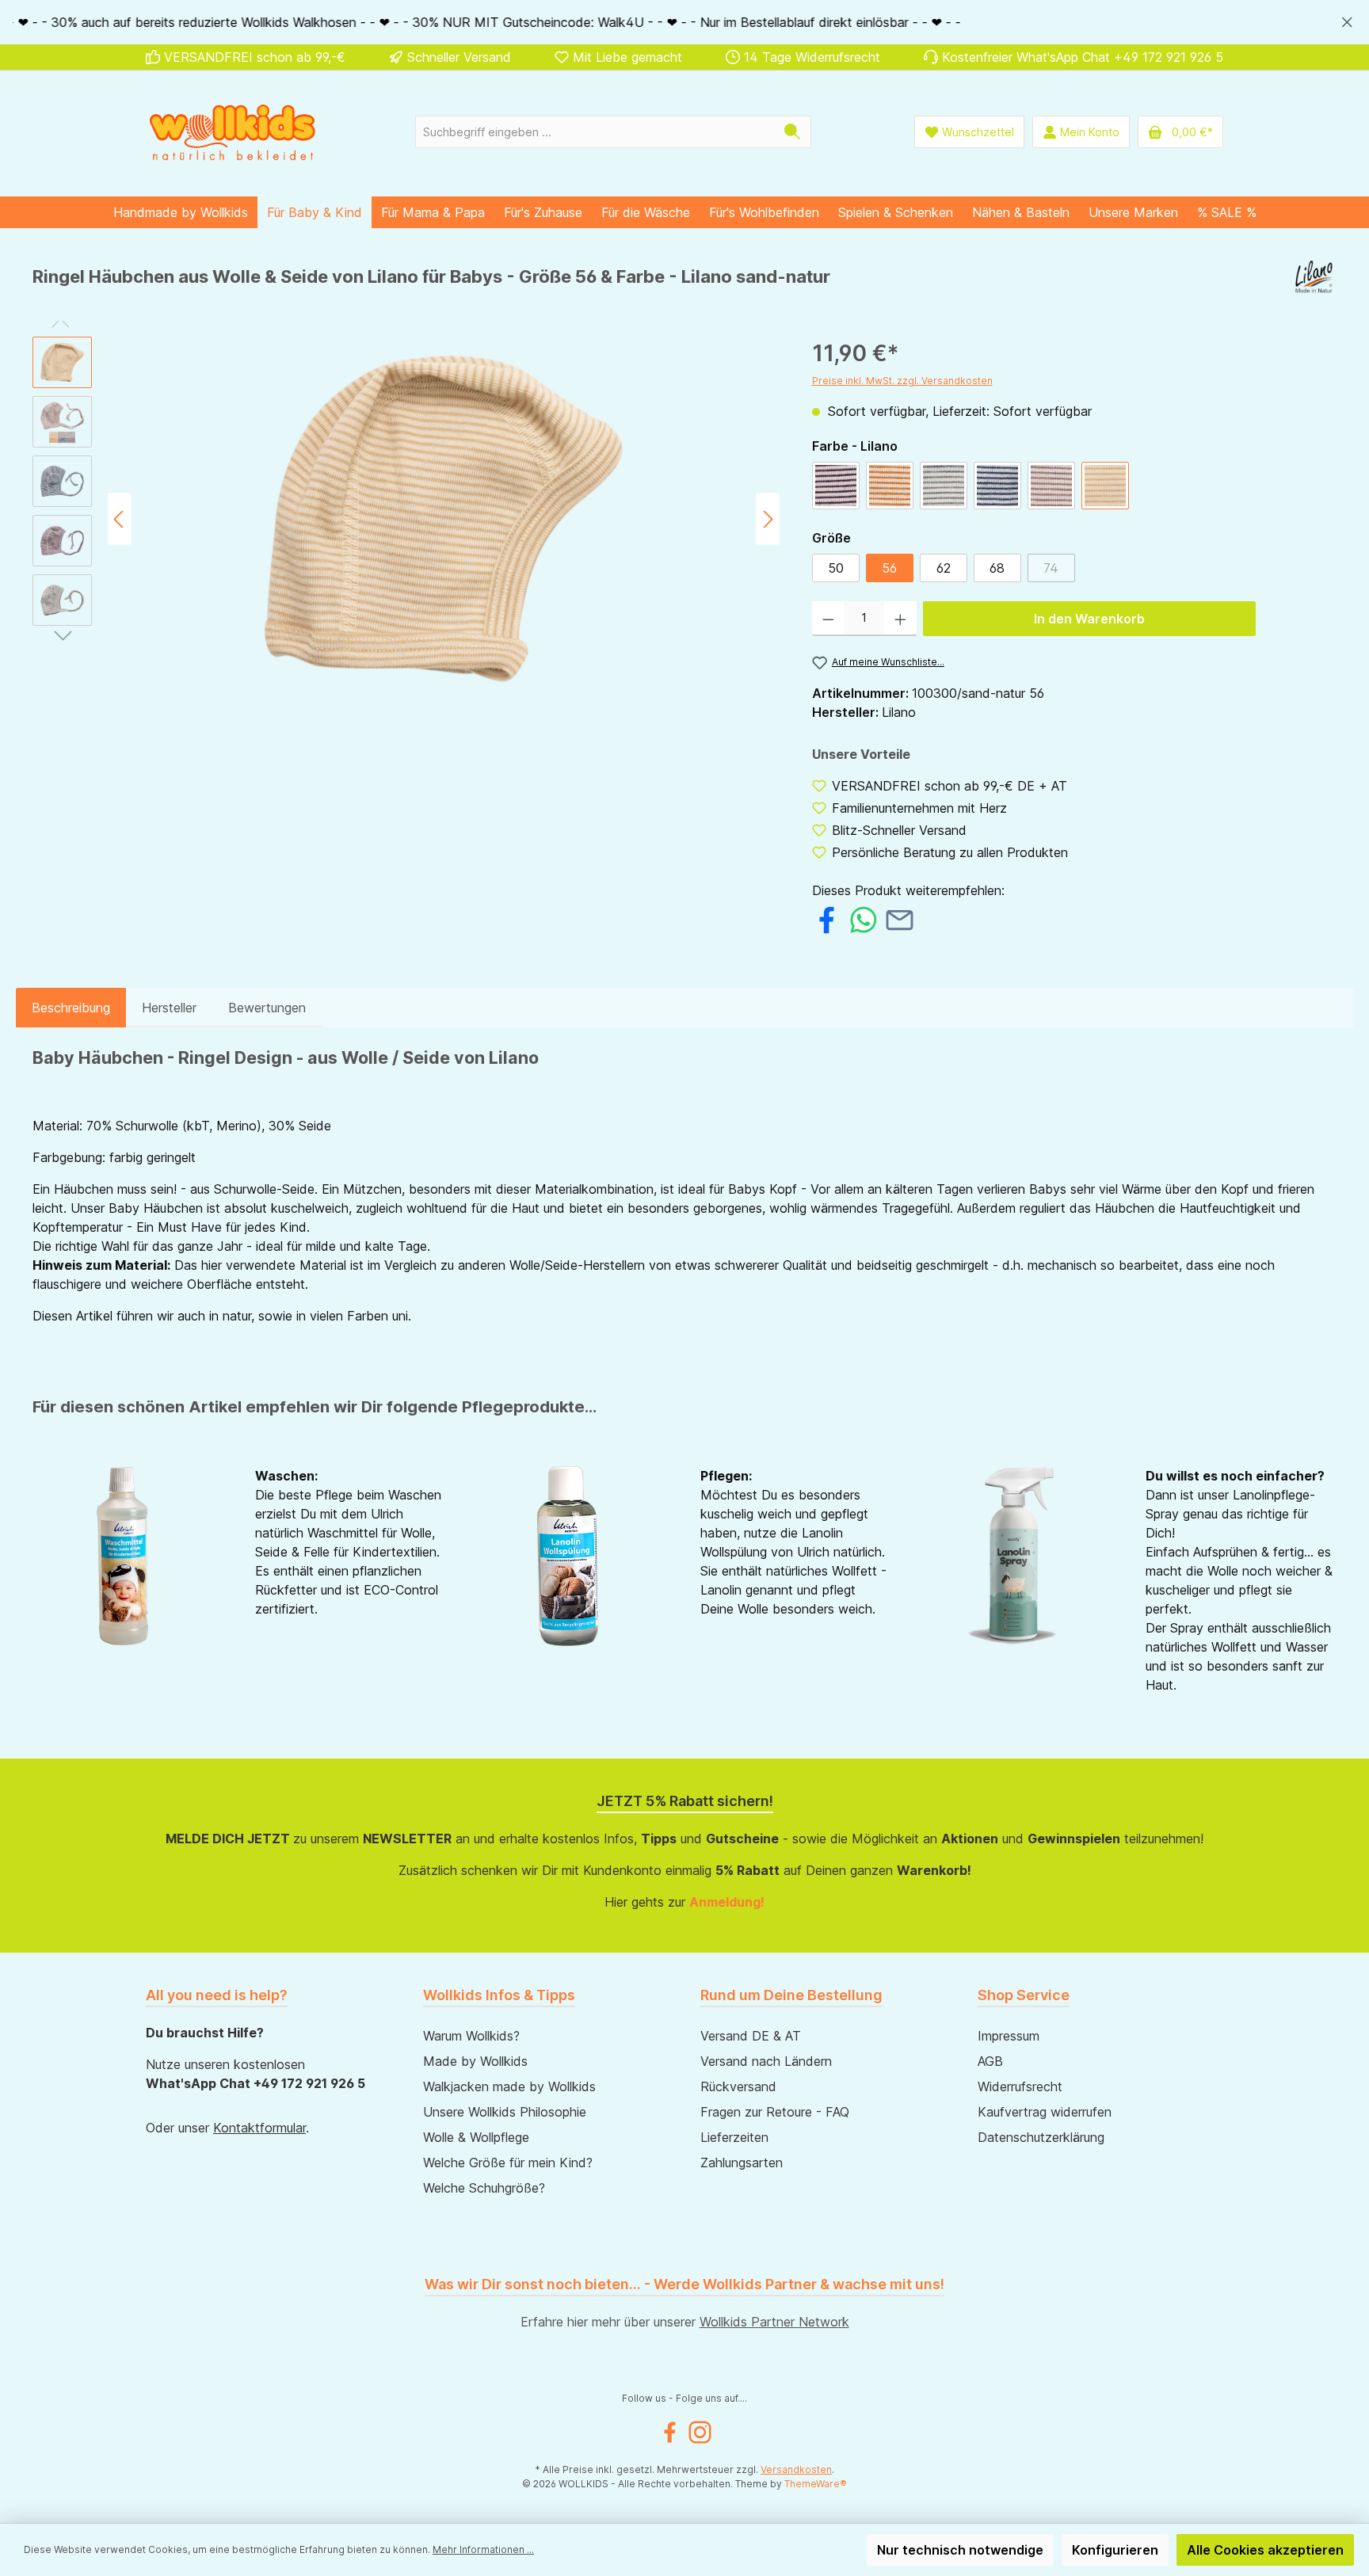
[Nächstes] (768, 519)
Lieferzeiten (734, 2137)
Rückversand (738, 2086)
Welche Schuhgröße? (484, 2188)
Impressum (1009, 2036)
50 (836, 568)
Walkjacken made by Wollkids (509, 2086)
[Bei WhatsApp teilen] (863, 918)
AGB (990, 2061)
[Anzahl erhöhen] (900, 619)
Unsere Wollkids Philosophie (505, 2112)
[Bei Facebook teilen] (827, 918)
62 (944, 568)
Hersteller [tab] (169, 1008)
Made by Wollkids (475, 2061)
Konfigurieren (1115, 2550)
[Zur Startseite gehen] (233, 132)
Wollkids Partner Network (774, 2322)
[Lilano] (1316, 283)
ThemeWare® (816, 2484)
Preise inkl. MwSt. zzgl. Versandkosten (902, 381)
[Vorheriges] (120, 519)
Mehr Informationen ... (483, 2549)
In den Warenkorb (1089, 619)
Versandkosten (796, 2469)
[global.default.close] (1347, 19)
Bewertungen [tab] (267, 1008)
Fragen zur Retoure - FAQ (775, 2112)
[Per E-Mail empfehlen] (900, 918)
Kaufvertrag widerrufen (1045, 2112)
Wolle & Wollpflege (476, 2137)
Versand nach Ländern (766, 2061)
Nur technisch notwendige (960, 2550)
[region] (684, 22)
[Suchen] (793, 132)
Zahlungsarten (742, 2163)
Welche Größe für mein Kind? (508, 2163)
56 (889, 568)
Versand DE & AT (751, 2036)
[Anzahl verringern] (828, 619)
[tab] (71, 1008)
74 (1059, 571)
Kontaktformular (259, 2128)
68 (997, 568)
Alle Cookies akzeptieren (1265, 2550)
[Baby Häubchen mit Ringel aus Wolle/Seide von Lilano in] (444, 519)
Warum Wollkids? (471, 2036)
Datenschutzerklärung (1041, 2137)
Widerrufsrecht (1020, 2086)
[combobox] (595, 132)
